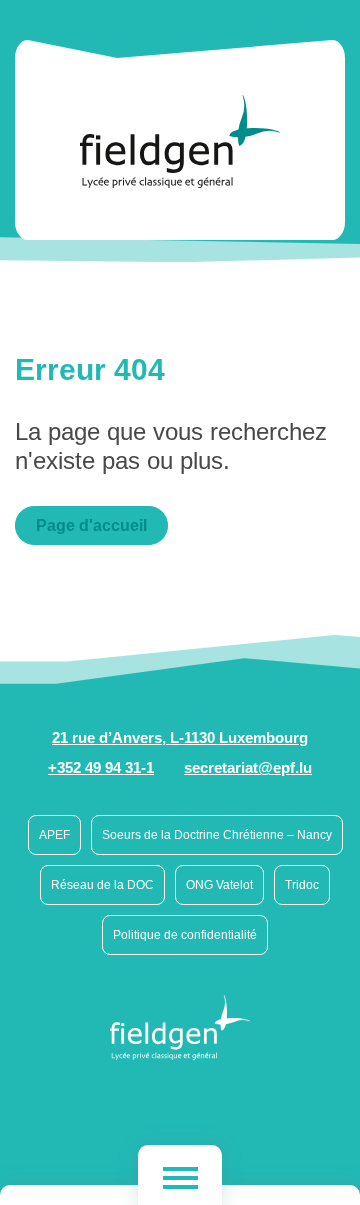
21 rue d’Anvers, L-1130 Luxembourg (180, 737)
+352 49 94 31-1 (101, 767)
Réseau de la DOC (102, 885)
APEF (54, 835)
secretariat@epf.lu (248, 767)
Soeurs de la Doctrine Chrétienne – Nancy (217, 835)
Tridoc (302, 885)
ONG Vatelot (219, 885)
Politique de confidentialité (185, 935)
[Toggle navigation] (180, 1175)
